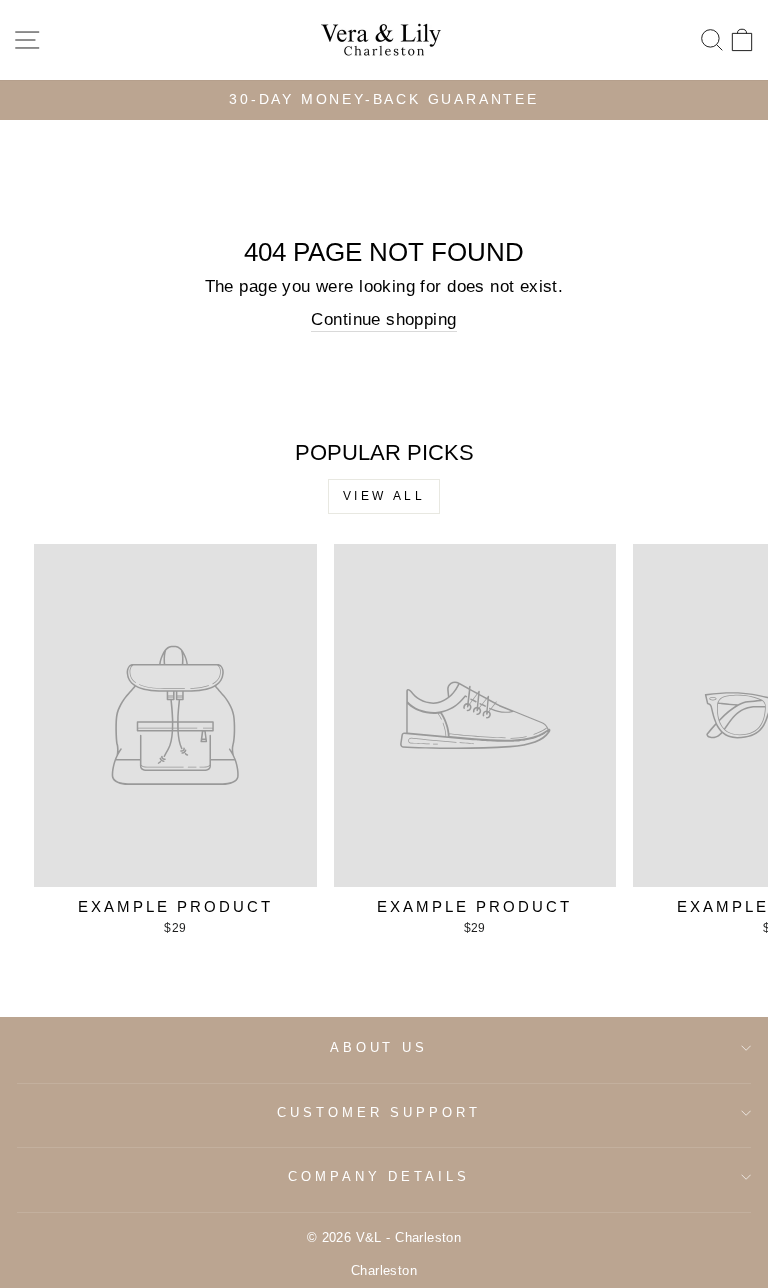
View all (384, 496)
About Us (379, 1047)
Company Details (379, 1176)
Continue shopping (383, 319)
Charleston (384, 1271)
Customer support (379, 1112)
